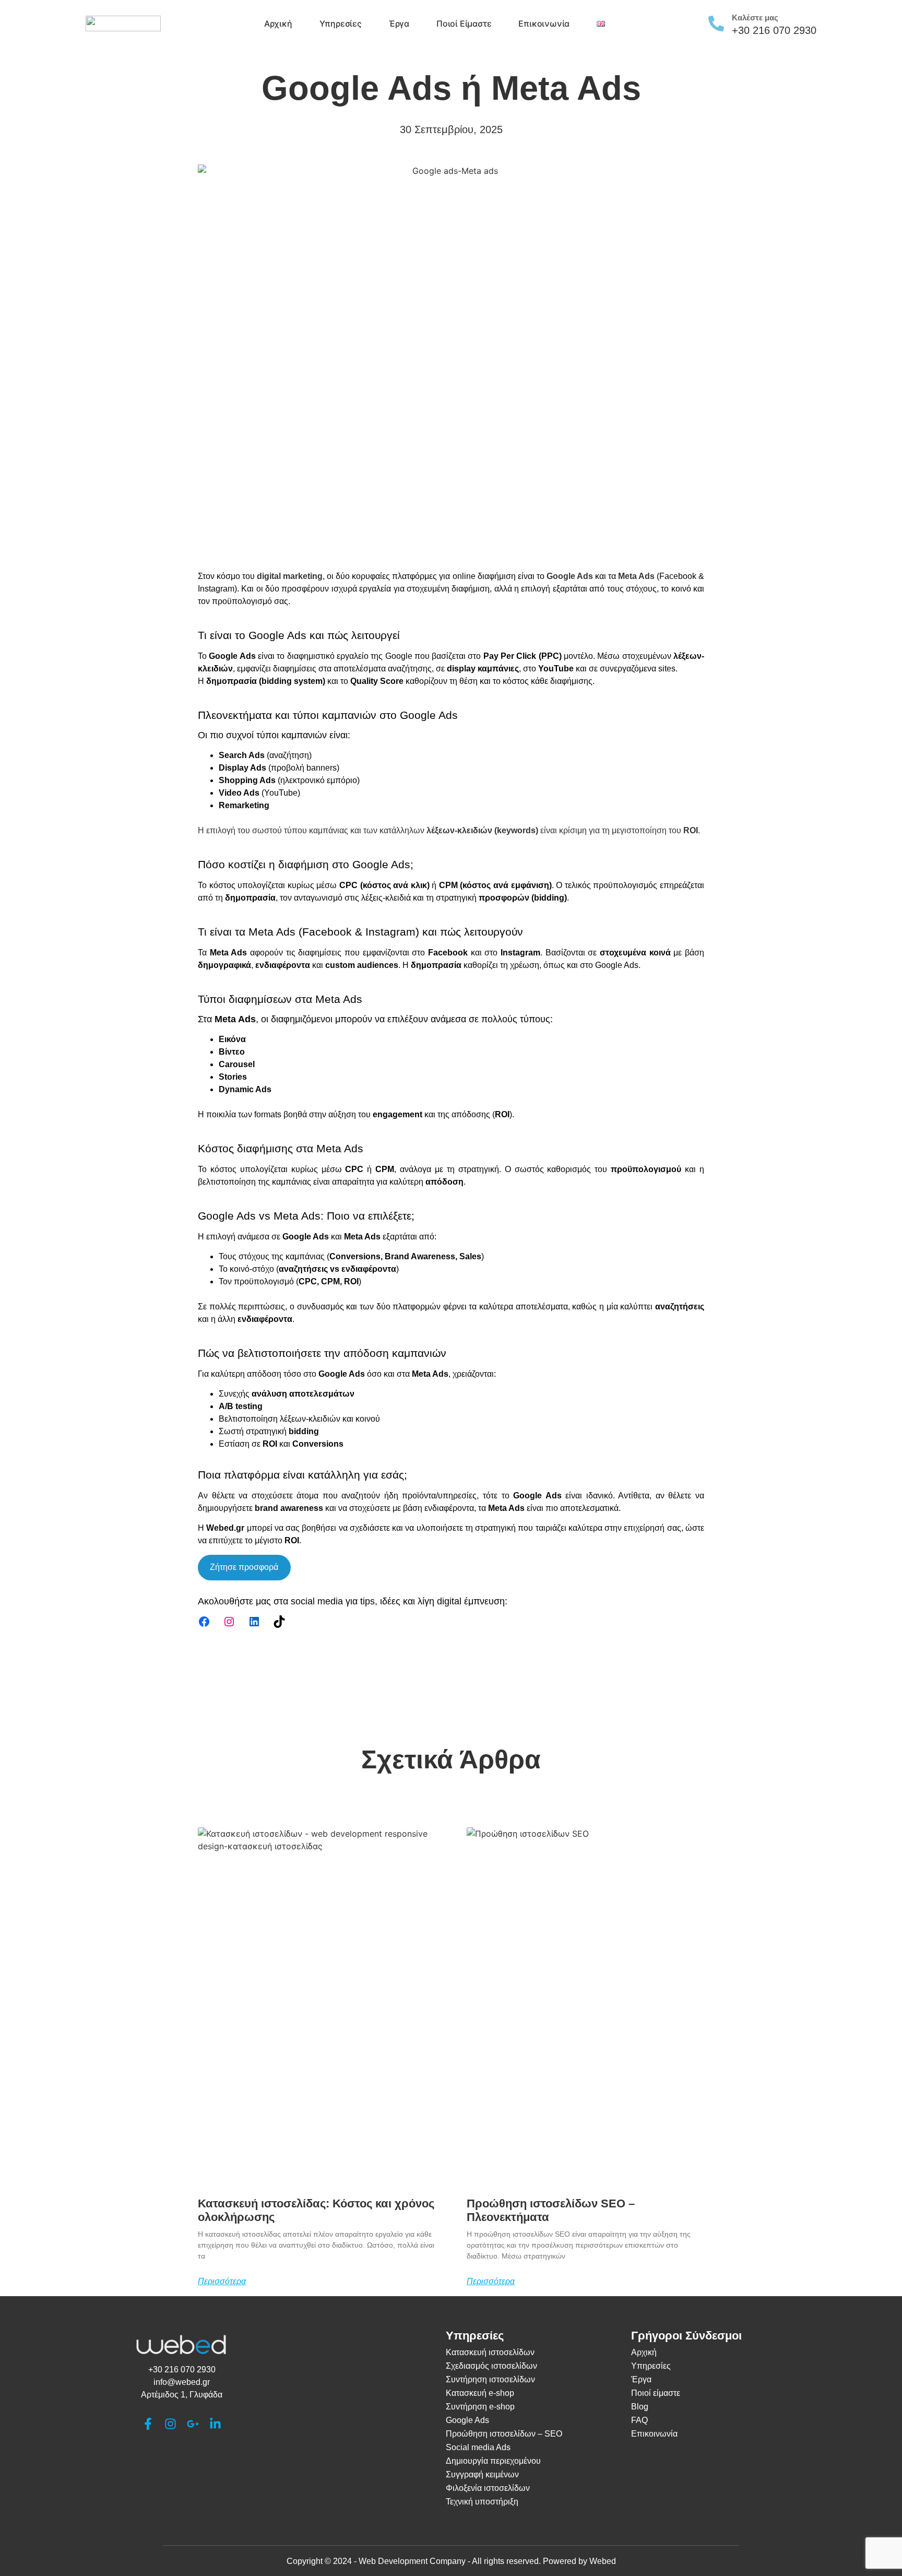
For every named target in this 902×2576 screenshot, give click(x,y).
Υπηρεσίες (341, 23)
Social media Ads (478, 2447)
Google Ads (467, 2420)
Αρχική (278, 23)
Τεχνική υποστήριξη (482, 2502)
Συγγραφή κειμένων (482, 2474)
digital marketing (290, 576)
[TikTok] (279, 1622)
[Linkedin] (254, 1622)
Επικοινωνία (544, 23)
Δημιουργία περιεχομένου (493, 2461)
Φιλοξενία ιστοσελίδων (488, 2488)
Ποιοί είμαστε (464, 23)
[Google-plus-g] (193, 2424)
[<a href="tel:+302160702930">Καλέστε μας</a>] (716, 23)
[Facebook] (204, 1622)
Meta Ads (636, 576)
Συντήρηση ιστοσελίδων (490, 2379)
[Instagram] (229, 1622)
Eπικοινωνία (654, 2434)
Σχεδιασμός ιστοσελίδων (491, 2366)
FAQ (639, 2420)
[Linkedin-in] (215, 2424)
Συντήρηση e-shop (480, 2407)
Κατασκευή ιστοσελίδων (490, 2352)
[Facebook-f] (148, 2424)
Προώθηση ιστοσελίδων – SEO (504, 2434)
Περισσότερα (222, 2282)
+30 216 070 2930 (774, 30)
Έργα (399, 23)
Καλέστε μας (755, 17)
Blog (640, 2407)
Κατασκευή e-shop (480, 2393)
